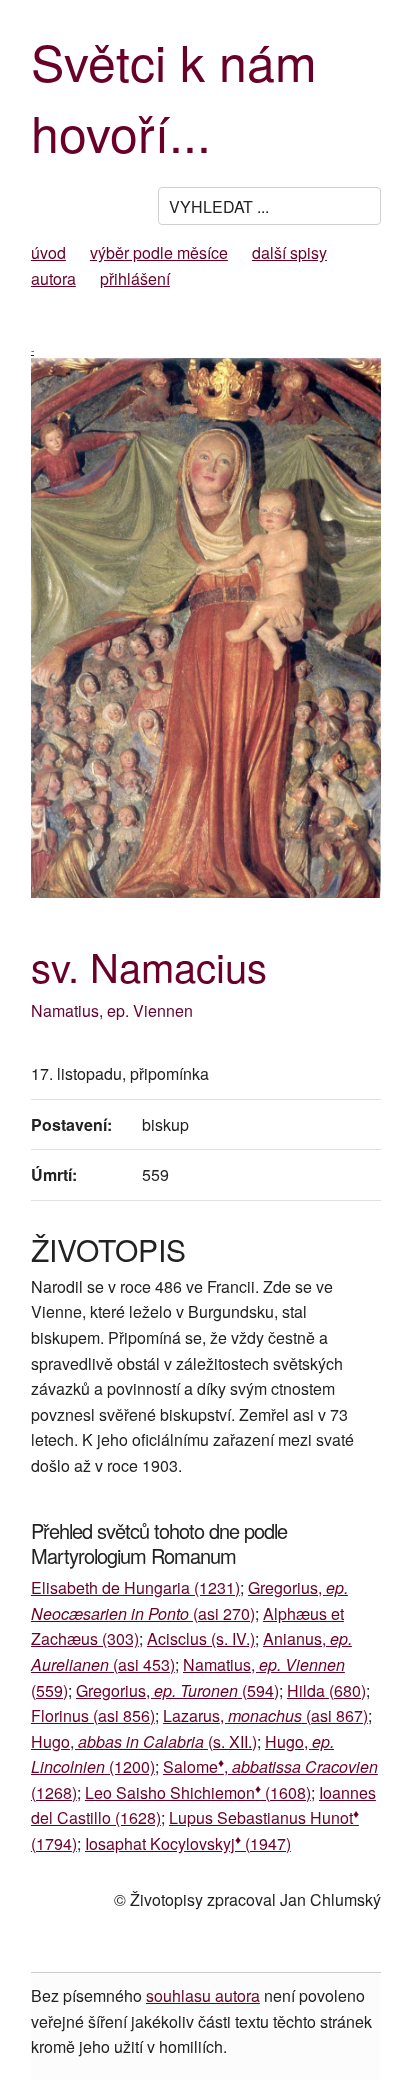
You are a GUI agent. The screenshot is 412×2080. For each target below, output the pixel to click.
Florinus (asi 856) (93, 1715)
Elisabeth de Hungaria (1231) (135, 1587)
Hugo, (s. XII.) (144, 1741)
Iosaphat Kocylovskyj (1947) (188, 1843)
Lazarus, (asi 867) (265, 1715)
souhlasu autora (203, 1995)
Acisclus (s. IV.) (201, 1638)
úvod (48, 252)
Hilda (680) (326, 1690)
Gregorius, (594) (177, 1690)
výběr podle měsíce (159, 252)
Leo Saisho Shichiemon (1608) (198, 1792)
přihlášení (135, 278)
